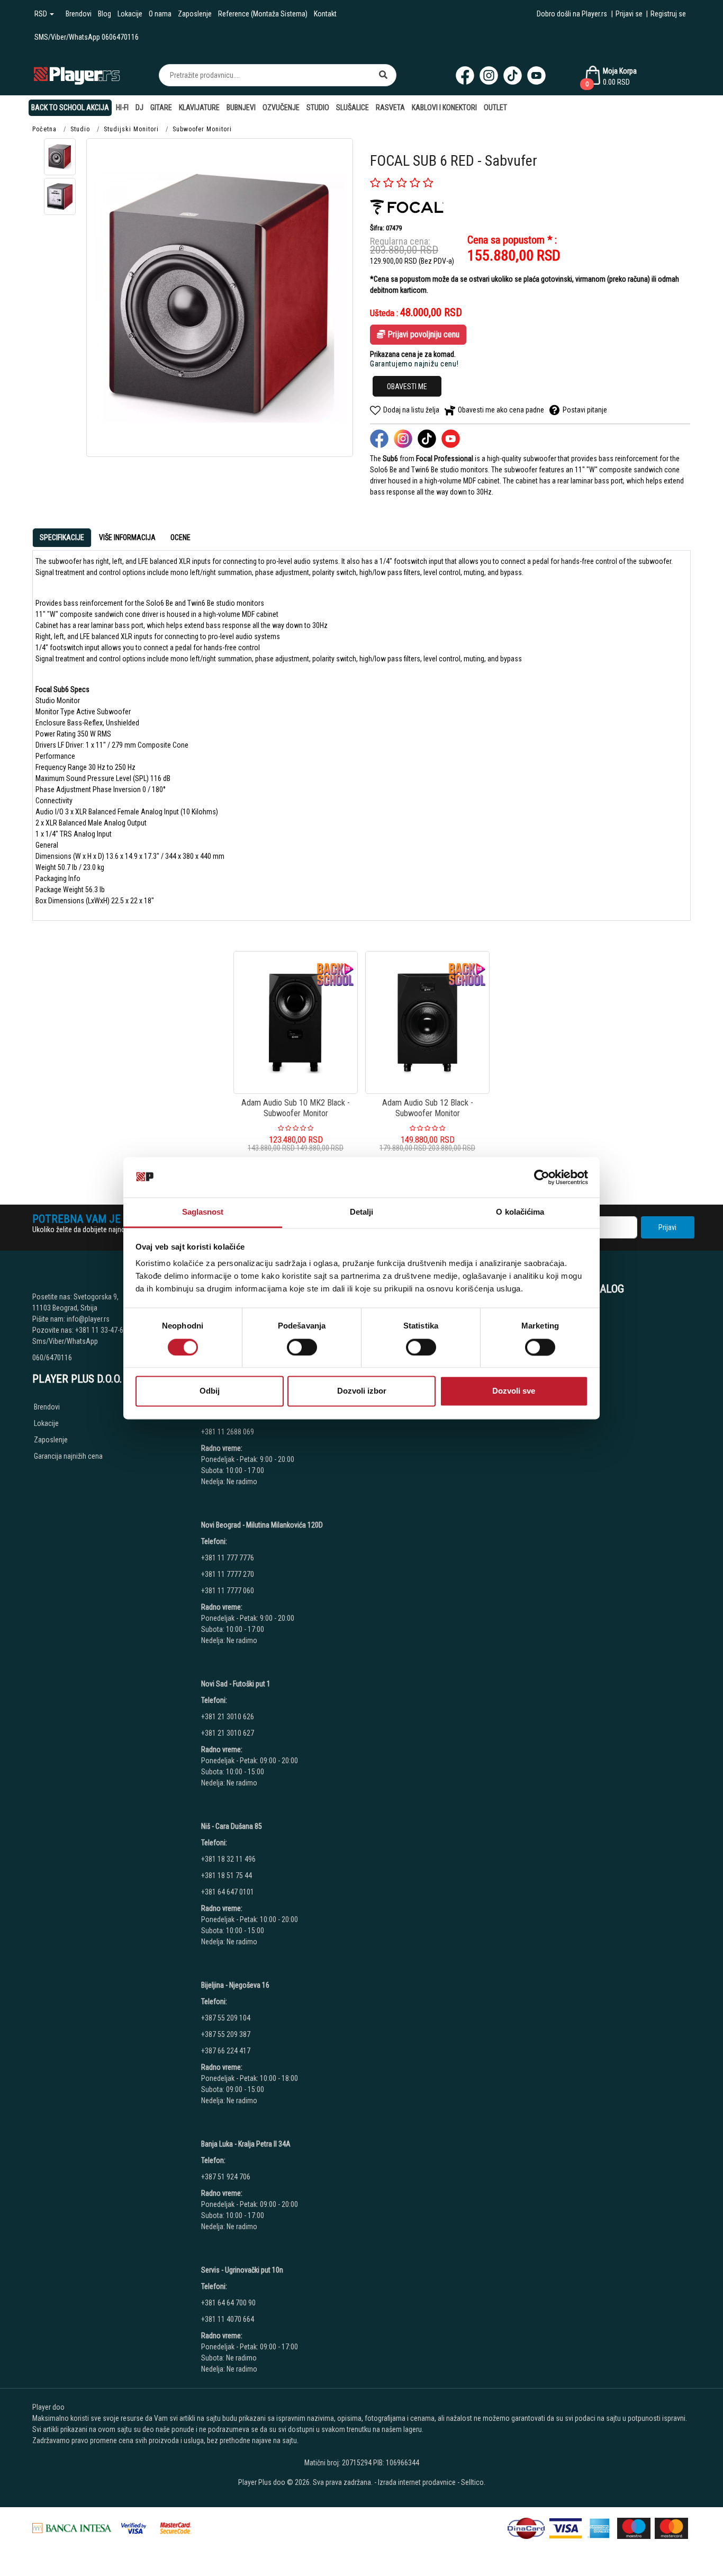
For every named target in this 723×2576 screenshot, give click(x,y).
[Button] (383, 75)
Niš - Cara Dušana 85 (232, 1826)
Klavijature (199, 107)
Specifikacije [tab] (62, 537)
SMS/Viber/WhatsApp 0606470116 (87, 37)
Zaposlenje (195, 14)
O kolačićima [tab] (520, 1212)
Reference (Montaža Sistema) (263, 14)
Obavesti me (407, 387)
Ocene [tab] (180, 537)
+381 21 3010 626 (228, 1717)
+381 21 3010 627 (228, 1733)
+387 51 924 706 (226, 2177)
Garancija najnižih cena (68, 1456)
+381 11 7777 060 (228, 1591)
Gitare (161, 107)
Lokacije (130, 14)
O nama (160, 14)
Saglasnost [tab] (203, 1212)
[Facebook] (465, 75)
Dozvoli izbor (362, 1391)
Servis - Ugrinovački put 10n (242, 2270)
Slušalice (353, 107)
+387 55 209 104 (226, 2018)
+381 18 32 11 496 (228, 1859)
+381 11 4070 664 (228, 2319)
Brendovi (79, 14)
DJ (139, 107)
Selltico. (473, 2482)
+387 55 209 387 (226, 2034)
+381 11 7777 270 (228, 1574)
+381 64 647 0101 (228, 1892)
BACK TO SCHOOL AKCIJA (70, 107)
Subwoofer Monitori (202, 129)
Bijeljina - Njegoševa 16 (235, 1985)
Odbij (210, 1391)
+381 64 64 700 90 (228, 2303)
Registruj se (668, 14)
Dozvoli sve (514, 1391)
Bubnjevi (241, 107)
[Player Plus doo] (77, 75)
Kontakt (325, 14)
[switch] (302, 1347)
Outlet (495, 107)
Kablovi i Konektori (444, 107)
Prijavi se (629, 14)
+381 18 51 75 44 (227, 1875)
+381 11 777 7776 (228, 1558)
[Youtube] (536, 75)
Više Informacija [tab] (127, 537)
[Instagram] (489, 75)
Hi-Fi (122, 107)
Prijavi (667, 1227)
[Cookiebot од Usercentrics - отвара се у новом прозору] (542, 1177)
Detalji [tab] (362, 1212)
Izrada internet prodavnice (417, 2482)
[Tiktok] (513, 75)
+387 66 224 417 (226, 2051)
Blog (105, 14)
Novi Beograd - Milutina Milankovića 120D (262, 1525)
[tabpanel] (361, 731)
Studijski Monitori (131, 129)
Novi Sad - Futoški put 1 (236, 1684)
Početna (44, 129)
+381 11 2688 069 (228, 1432)
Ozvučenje (281, 107)
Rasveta (390, 107)
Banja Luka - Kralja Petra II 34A (246, 2144)
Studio (318, 107)
